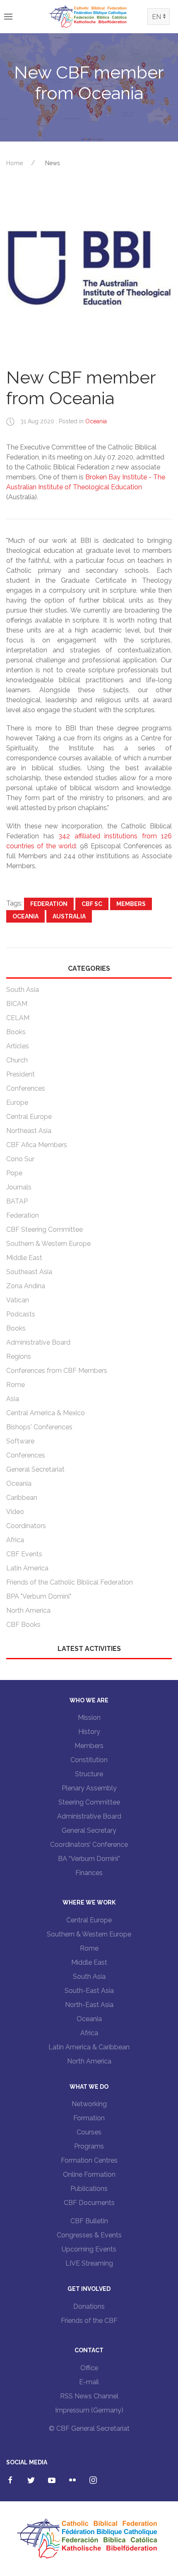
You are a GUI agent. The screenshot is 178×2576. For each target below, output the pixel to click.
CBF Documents (89, 2203)
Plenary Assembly (89, 1788)
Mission (89, 1718)
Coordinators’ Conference (89, 1845)
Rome (16, 1385)
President (20, 1074)
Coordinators (26, 1526)
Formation (89, 2118)
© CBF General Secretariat (89, 2428)
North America (28, 1610)
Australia (69, 916)
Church (17, 1060)
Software (20, 1441)
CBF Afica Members (37, 1145)
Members (131, 904)
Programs (89, 2146)
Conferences (26, 1088)
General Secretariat (35, 1469)
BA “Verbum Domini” (89, 1859)
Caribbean (22, 1498)
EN (156, 17)
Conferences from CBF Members (57, 1371)
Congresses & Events (89, 2235)
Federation (49, 904)
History (89, 1732)
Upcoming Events (89, 2249)
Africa (15, 1540)
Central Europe (29, 1117)
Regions (19, 1356)
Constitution (89, 1760)
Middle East (24, 1258)
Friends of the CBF (89, 2321)
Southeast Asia (29, 1272)
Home (14, 163)
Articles (18, 1046)
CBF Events (24, 1554)
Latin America (27, 1568)
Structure (89, 1774)
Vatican (18, 1300)
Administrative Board (38, 1342)
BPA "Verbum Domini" (39, 1596)
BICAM (17, 1004)
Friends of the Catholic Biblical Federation (70, 1582)
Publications (89, 2189)
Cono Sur (20, 1159)
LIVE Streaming (89, 2263)
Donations (89, 2306)
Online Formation (89, 2174)
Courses (89, 2132)
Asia (13, 1399)
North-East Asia (89, 2005)
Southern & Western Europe (48, 1244)
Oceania (96, 421)
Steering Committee (89, 1802)
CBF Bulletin (89, 2221)
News (53, 163)
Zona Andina (26, 1286)
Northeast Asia (29, 1131)
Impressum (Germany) (89, 2410)
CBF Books (23, 1625)
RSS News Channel (89, 2396)
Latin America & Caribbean (89, 2047)
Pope (14, 1173)
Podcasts (21, 1314)
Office (89, 2368)
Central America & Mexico (46, 1413)
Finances (89, 1873)
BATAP (17, 1201)
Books (16, 1032)
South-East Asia (89, 1991)
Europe (17, 1102)
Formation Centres (89, 2160)
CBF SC (92, 904)
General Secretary (89, 1830)
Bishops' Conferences (39, 1427)
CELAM (18, 1018)
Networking (89, 2104)
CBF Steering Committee (44, 1229)
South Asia (23, 990)
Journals (19, 1187)
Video (15, 1512)
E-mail (89, 2382)
